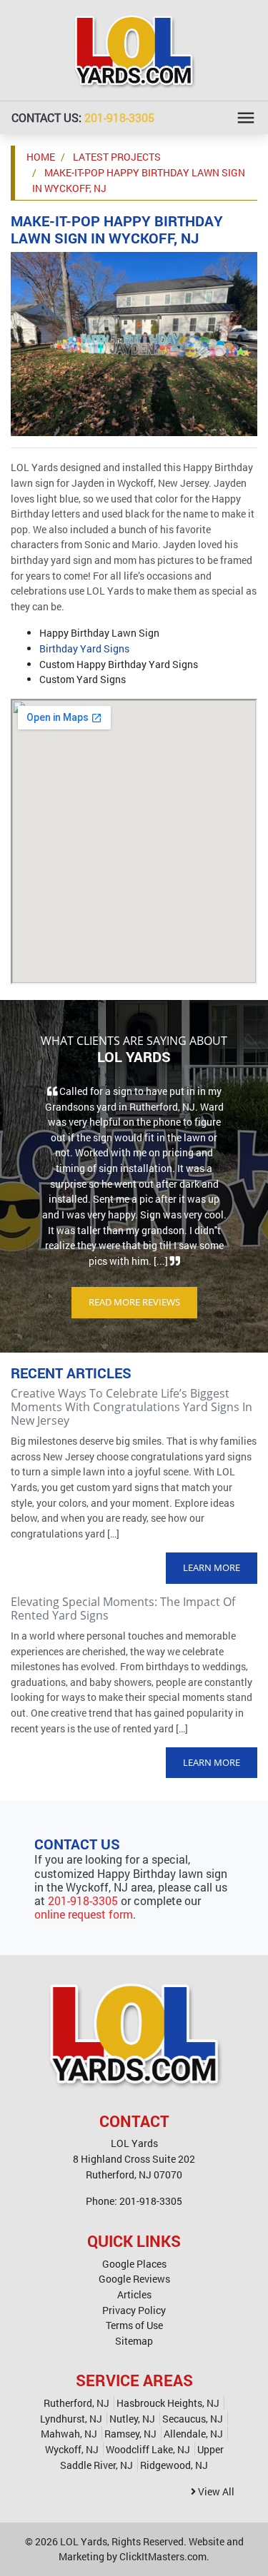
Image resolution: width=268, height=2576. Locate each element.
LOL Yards (84, 2541)
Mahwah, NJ (69, 2434)
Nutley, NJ (132, 2419)
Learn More (212, 1567)
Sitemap (134, 2341)
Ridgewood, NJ (174, 2465)
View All (215, 2491)
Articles (134, 2294)
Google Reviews (134, 2279)
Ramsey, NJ (130, 2434)
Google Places (134, 2264)
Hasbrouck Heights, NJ (168, 2403)
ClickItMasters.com (163, 2556)
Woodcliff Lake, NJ (148, 2449)
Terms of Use (134, 2325)
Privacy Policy (134, 2310)
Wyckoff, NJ (72, 2449)
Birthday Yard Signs (84, 648)
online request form (84, 1914)
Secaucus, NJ (193, 2419)
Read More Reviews (134, 1302)
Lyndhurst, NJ (71, 2419)
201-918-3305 (119, 117)
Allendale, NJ (193, 2434)
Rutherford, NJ (76, 2403)
